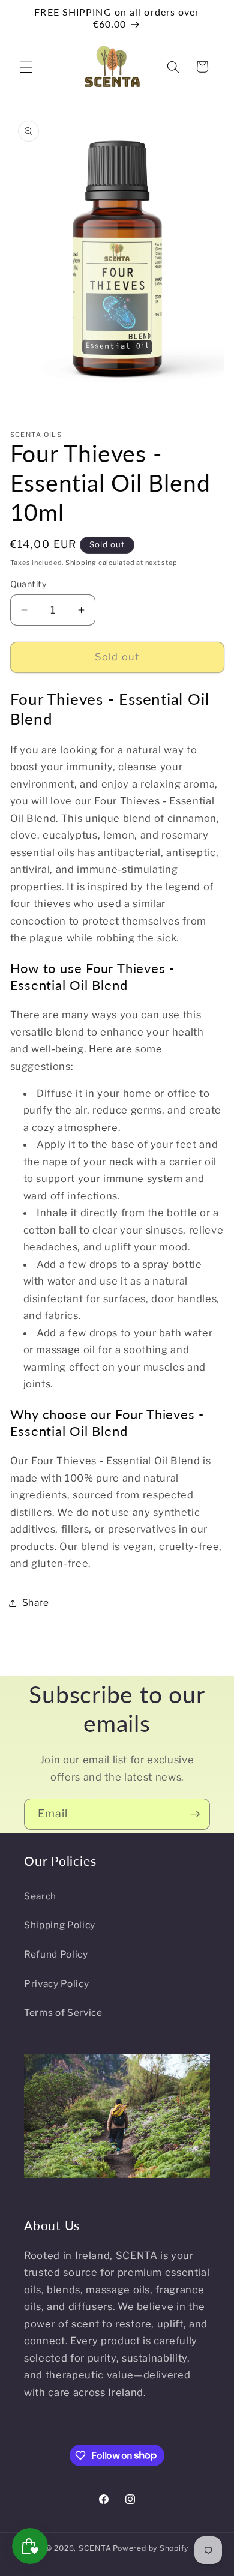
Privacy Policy (56, 1984)
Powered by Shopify (151, 2548)
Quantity (29, 584)
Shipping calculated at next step (121, 563)
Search (40, 1896)
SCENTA (95, 2548)
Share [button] (36, 1603)
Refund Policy (56, 1954)
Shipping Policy (60, 1925)
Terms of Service (63, 2013)
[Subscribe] (195, 1814)
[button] (26, 67)
